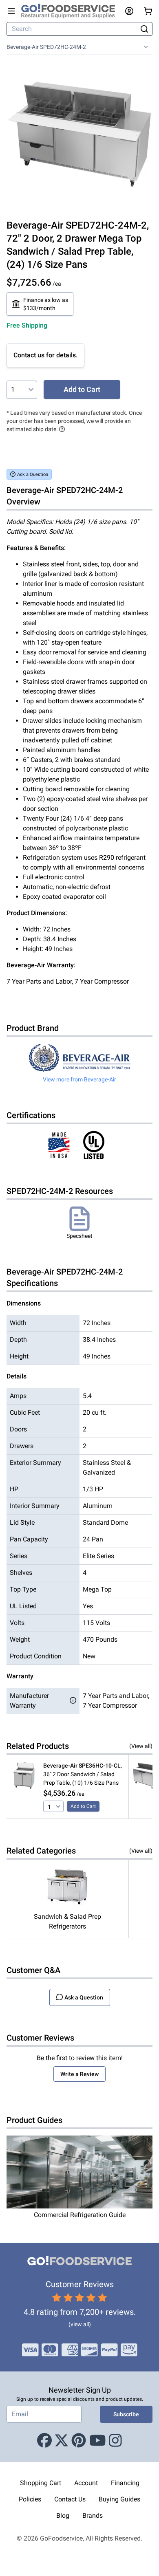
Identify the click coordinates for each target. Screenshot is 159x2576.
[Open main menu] (11, 11)
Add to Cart (82, 389)
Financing (125, 2483)
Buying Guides (119, 2499)
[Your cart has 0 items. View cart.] (148, 11)
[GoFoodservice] (71, 11)
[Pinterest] (79, 2441)
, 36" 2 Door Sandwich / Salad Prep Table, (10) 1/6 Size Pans (83, 1774)
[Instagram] (115, 2441)
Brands (93, 2515)
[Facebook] (44, 2441)
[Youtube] (98, 2441)
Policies (30, 2499)
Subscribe (126, 2414)
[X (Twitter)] (62, 2441)
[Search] (145, 29)
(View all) (141, 1746)
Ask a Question (33, 474)
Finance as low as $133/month (46, 304)
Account (86, 2483)
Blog (63, 2515)
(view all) (80, 2324)
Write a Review (79, 2074)
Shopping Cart (41, 2483)
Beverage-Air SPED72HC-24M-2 (46, 47)
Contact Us (70, 2499)
